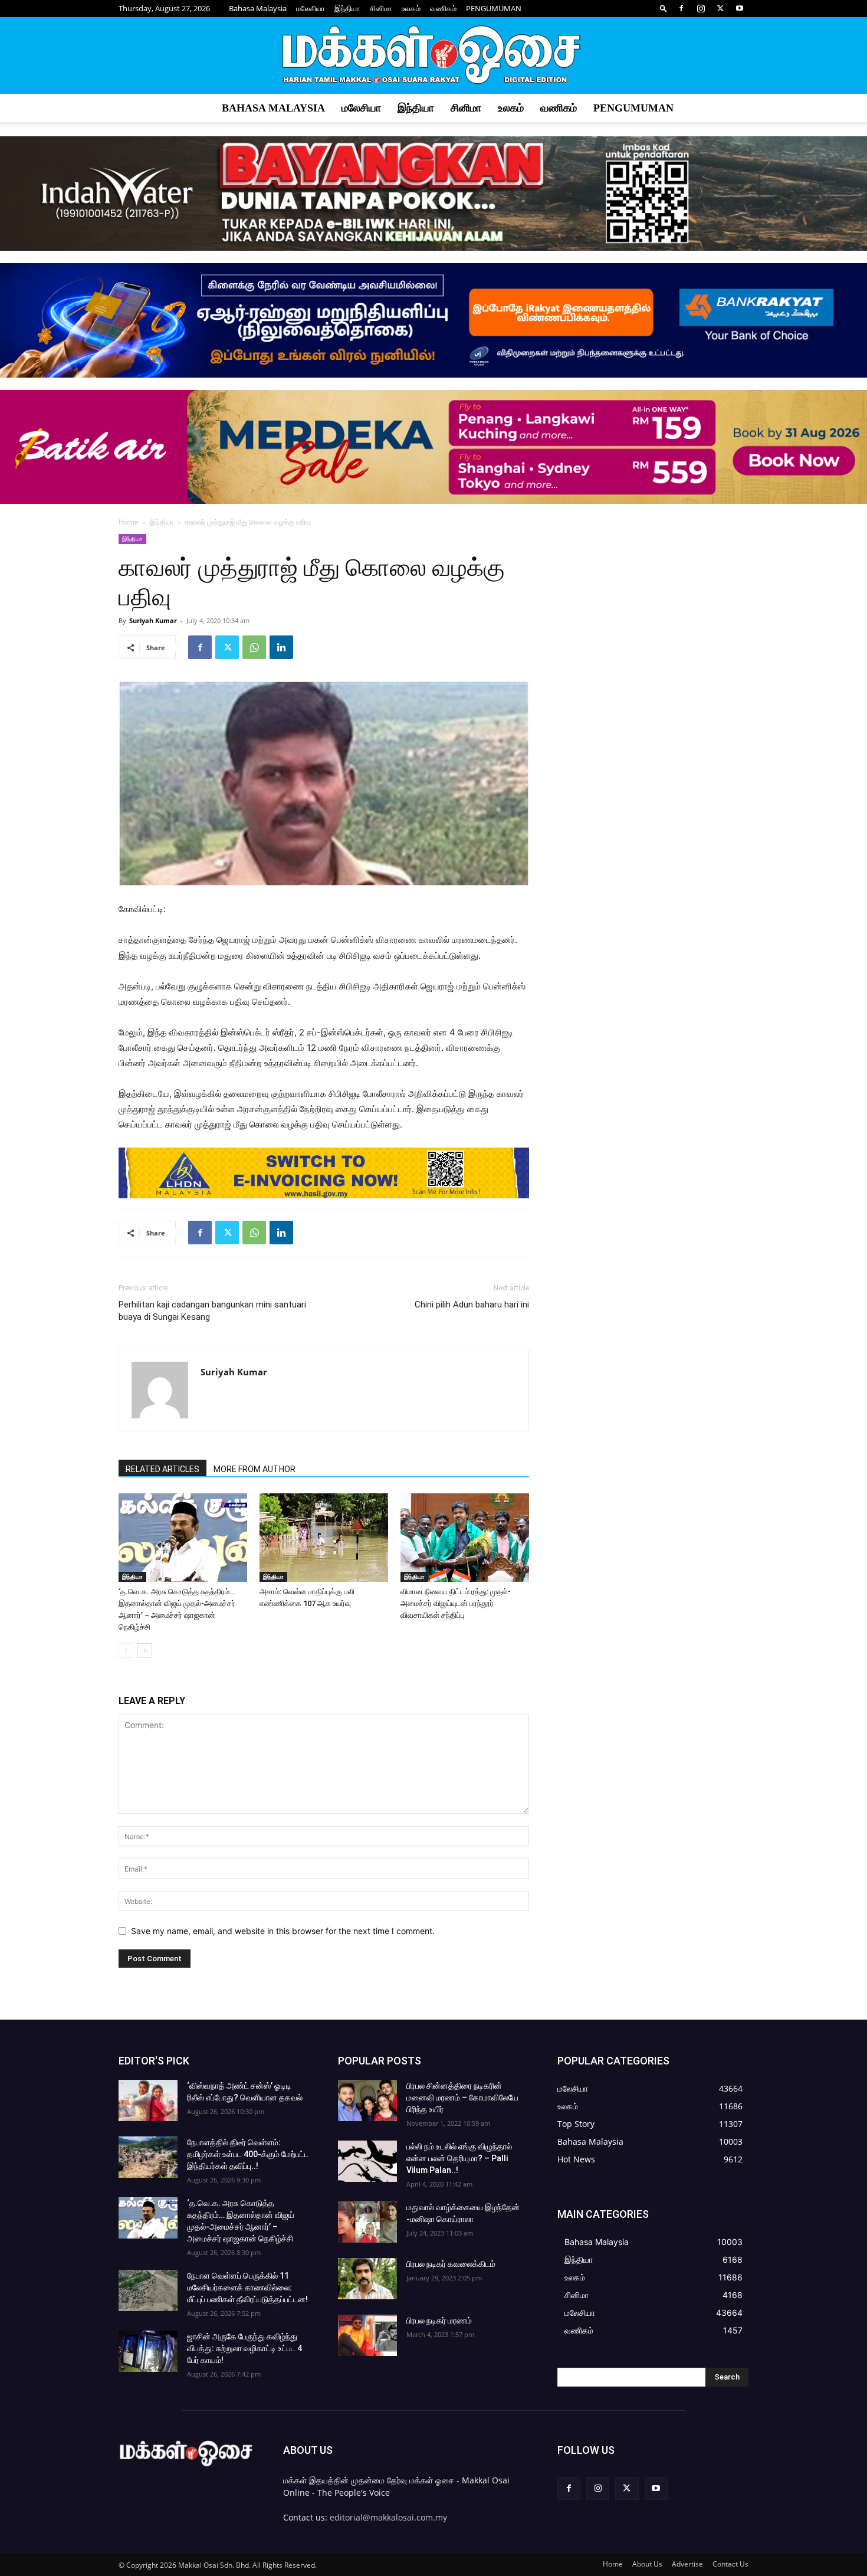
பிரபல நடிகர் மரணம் (439, 2321)
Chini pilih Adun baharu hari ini (472, 1305)
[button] (664, 8)
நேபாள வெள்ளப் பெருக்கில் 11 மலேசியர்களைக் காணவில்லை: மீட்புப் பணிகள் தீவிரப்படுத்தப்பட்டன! (247, 2287)
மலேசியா (311, 8)
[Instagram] (701, 8)
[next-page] (145, 1651)
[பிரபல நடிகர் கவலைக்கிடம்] (367, 2279)
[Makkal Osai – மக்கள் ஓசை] (433, 56)
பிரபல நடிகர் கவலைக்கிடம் (451, 2264)
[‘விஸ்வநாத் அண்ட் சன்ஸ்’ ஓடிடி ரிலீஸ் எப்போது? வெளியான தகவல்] (148, 2100)
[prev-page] (126, 1651)
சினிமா (381, 8)
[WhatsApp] (254, 647)
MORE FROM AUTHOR (254, 1469)
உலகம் (411, 8)
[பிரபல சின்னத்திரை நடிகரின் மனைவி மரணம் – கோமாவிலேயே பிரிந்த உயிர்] (367, 2100)
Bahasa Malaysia (258, 8)
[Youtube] (740, 8)
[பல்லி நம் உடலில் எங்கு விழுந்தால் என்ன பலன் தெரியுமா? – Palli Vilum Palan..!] (367, 2161)
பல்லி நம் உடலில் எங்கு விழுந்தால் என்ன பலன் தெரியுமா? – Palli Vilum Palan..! (459, 2158)
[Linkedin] (281, 647)
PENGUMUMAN (494, 8)
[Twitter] (720, 8)
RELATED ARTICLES (162, 1469)
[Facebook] (681, 8)
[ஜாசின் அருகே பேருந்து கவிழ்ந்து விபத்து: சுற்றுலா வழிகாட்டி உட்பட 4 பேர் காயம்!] (148, 2351)
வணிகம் (443, 8)
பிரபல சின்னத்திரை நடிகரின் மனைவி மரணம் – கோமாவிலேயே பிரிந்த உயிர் (462, 2097)
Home (129, 522)
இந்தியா (347, 8)
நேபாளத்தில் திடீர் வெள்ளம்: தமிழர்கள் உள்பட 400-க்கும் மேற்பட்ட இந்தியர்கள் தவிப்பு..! (248, 2154)
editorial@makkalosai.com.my (388, 2517)
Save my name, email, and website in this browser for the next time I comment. (283, 1931)
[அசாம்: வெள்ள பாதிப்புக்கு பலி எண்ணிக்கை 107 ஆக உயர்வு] (324, 1538)
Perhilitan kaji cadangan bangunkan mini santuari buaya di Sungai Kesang (212, 1311)
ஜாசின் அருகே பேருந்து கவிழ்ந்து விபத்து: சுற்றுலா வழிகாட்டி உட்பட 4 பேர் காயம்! (244, 2348)
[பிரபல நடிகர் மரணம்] (367, 2335)
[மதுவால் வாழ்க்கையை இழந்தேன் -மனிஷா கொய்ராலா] (367, 2222)
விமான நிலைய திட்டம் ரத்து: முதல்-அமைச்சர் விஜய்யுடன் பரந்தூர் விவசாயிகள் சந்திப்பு (456, 1603)
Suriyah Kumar (153, 620)
